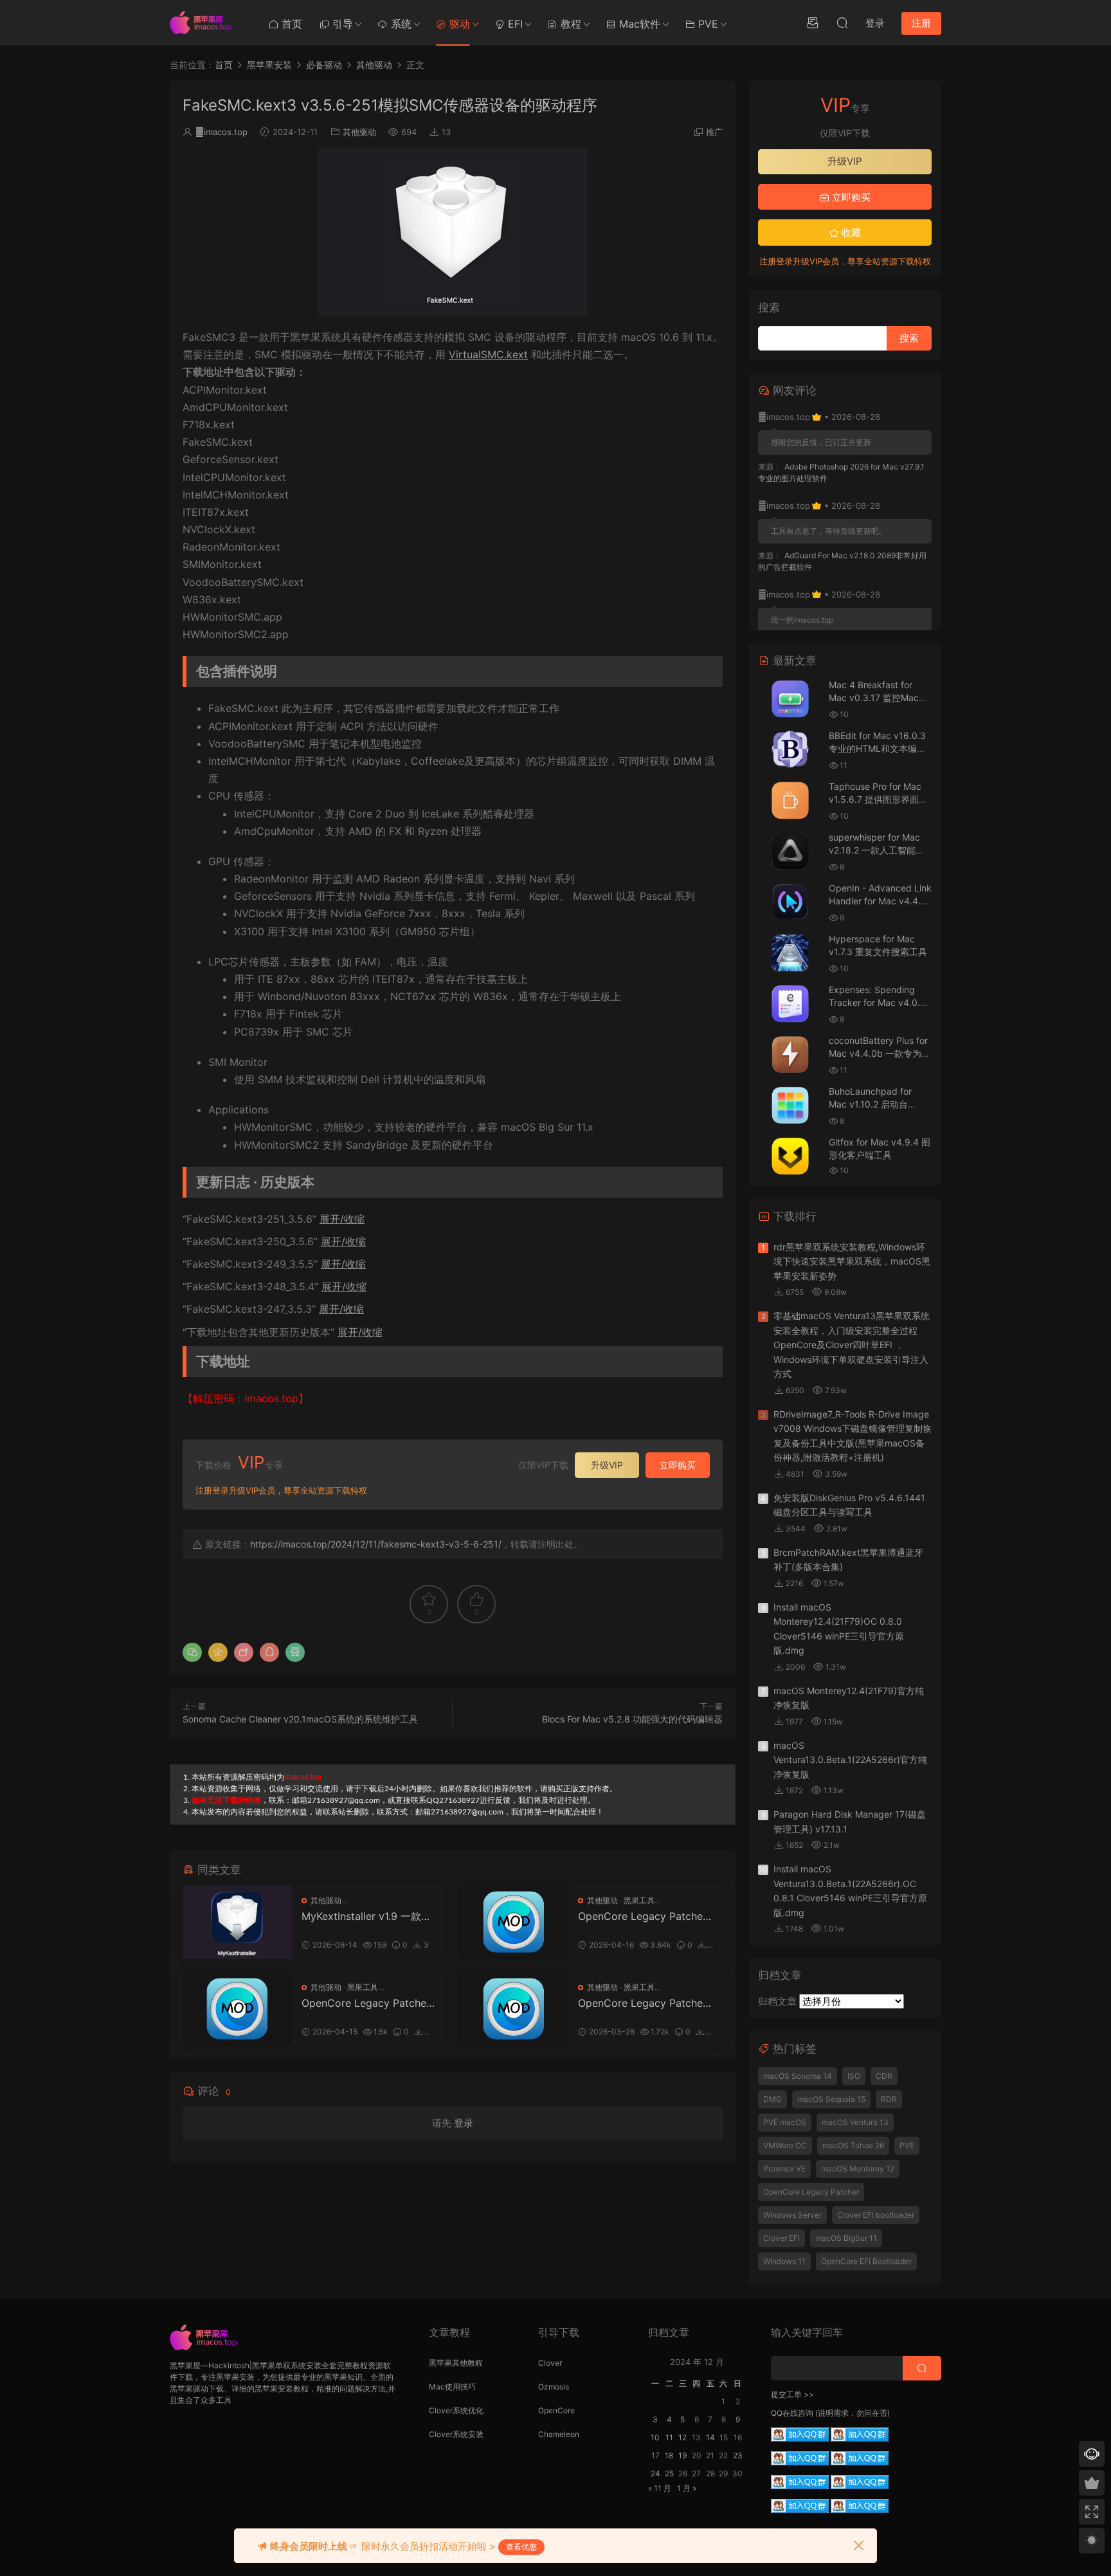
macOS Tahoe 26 (853, 2145)
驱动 (458, 24)
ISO (854, 2076)
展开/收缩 (342, 1219)
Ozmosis (554, 2387)
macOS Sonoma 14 (798, 2076)
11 (669, 2437)
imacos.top (221, 132)
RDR (889, 2099)
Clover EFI (781, 2238)
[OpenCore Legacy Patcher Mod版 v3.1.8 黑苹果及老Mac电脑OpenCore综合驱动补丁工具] (237, 2009)
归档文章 (777, 2001)
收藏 (850, 233)
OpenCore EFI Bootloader (866, 2261)
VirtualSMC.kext (488, 354)
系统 (400, 24)
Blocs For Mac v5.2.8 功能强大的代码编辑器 (632, 1719)
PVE (707, 24)
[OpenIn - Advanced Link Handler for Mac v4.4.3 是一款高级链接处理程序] (790, 902)
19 (682, 2455)
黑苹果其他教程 (456, 2363)
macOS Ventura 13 (855, 2122)
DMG (772, 2099)
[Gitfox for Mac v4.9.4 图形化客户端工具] (790, 1156)
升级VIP (607, 1465)
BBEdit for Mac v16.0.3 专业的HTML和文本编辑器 (877, 748)
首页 (290, 24)
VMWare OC (785, 2145)
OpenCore (556, 2410)
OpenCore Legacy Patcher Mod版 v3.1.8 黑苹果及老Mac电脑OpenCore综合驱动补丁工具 (367, 2003)
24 (655, 2473)
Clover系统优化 (456, 2410)
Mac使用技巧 (452, 2387)
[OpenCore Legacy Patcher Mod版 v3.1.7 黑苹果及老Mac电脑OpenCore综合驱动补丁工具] (514, 2009)
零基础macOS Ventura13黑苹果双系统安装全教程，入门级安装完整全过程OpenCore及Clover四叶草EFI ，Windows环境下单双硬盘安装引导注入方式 (852, 1345)
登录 (464, 2123)
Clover (550, 2363)
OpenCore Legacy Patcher (811, 2192)
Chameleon (559, 2434)
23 (738, 2455)
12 (682, 2437)
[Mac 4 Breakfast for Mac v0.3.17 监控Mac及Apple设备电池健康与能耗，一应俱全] (790, 699)
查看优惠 (521, 2547)
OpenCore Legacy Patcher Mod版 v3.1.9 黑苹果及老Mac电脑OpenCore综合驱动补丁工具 (644, 1916)
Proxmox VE (784, 2169)
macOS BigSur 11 (846, 2238)
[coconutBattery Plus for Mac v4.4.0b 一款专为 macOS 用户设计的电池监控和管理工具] (790, 1055)
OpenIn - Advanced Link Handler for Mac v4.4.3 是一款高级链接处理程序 (880, 900)
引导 (341, 24)
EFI (514, 24)
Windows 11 (784, 2261)
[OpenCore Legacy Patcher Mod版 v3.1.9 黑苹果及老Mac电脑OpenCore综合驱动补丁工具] (514, 1922)
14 (710, 2437)
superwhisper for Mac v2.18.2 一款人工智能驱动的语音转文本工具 (877, 850)
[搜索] (842, 23)
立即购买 (678, 1465)
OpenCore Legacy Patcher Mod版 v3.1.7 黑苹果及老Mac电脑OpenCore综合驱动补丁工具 (644, 2003)
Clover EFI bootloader (876, 2215)
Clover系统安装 (456, 2434)
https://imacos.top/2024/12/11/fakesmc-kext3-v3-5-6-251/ (376, 1544)
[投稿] (813, 23)
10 (655, 2437)
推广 (714, 132)
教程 (569, 24)
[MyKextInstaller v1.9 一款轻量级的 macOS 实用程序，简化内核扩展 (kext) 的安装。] (237, 1922)
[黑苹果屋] (205, 23)
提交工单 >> (792, 2394)
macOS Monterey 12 (858, 2169)
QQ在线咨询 (792, 2413)
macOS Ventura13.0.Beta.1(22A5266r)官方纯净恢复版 (850, 1760)
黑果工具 (639, 1900)
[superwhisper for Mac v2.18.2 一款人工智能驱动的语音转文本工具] (790, 851)
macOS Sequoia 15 (831, 2099)
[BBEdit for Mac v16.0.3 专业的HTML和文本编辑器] (790, 750)
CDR (884, 2076)
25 (669, 2473)
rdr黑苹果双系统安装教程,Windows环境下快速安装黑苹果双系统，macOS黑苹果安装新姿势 (852, 1261)
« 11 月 (660, 2488)
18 (669, 2455)
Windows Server (792, 2215)
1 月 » (687, 2488)
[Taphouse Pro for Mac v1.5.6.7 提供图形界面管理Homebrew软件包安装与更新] (790, 800)
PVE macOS (785, 2122)
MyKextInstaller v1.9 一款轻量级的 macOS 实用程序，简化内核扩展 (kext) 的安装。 (368, 1916)
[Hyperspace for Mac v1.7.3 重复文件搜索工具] (790, 953)
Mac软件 (638, 24)
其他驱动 (359, 132)
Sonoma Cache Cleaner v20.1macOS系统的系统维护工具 (300, 1719)
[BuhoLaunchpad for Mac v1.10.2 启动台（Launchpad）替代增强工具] (790, 1105)
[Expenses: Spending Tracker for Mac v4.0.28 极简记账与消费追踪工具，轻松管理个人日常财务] (790, 1004)
